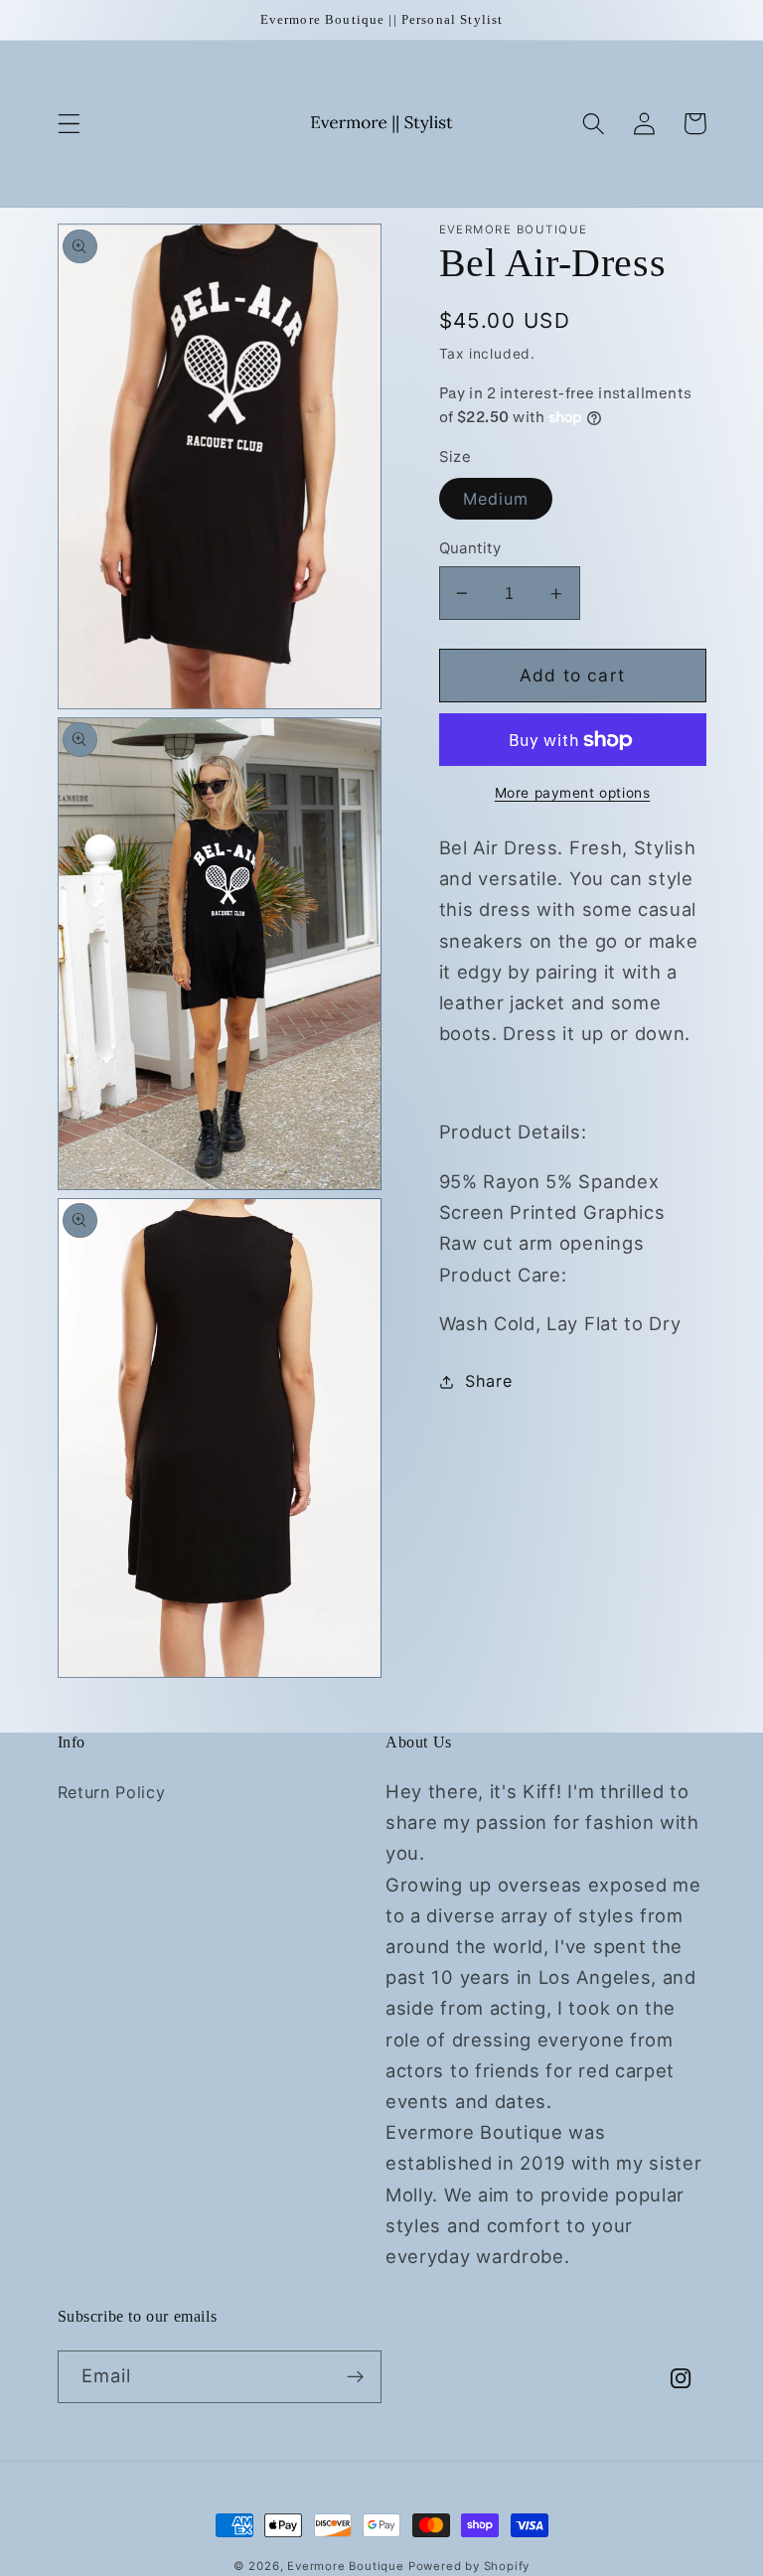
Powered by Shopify (469, 2566)
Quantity (470, 548)
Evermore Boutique (348, 2566)
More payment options (573, 793)
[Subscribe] (355, 2377)
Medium (496, 499)
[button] (69, 124)
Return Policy (112, 1792)
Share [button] (488, 1381)
